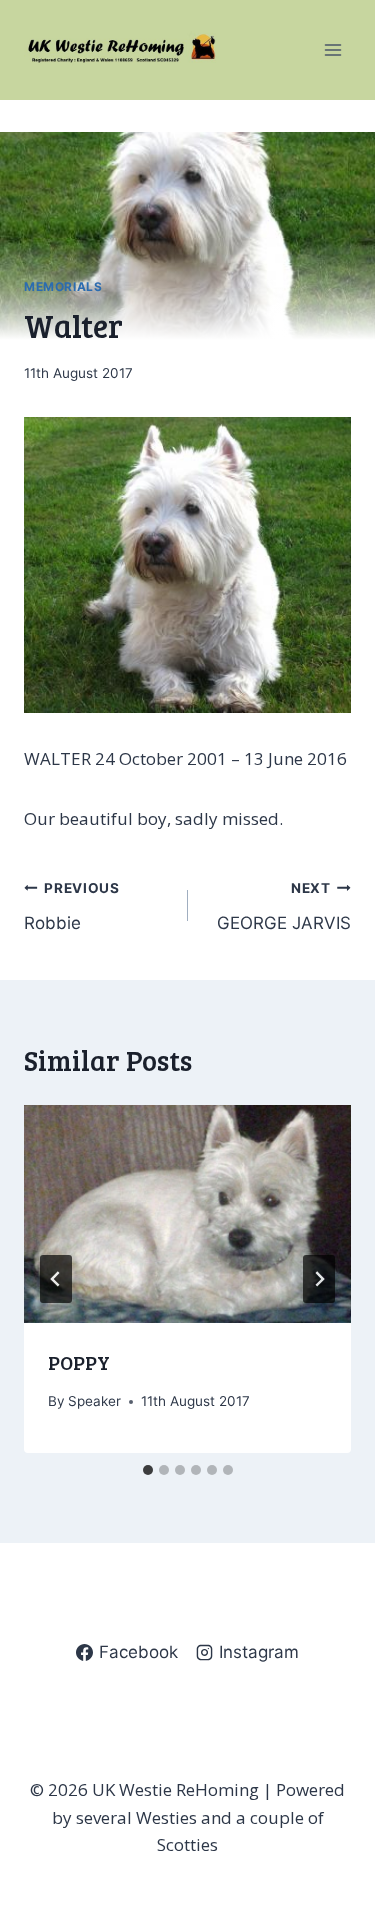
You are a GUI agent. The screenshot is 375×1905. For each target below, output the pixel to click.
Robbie (72, 906)
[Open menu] (332, 49)
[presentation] (187, 1214)
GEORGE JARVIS (284, 906)
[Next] (319, 1279)
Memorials (63, 286)
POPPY (79, 1362)
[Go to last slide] (56, 1279)
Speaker (94, 1401)
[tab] (148, 1470)
